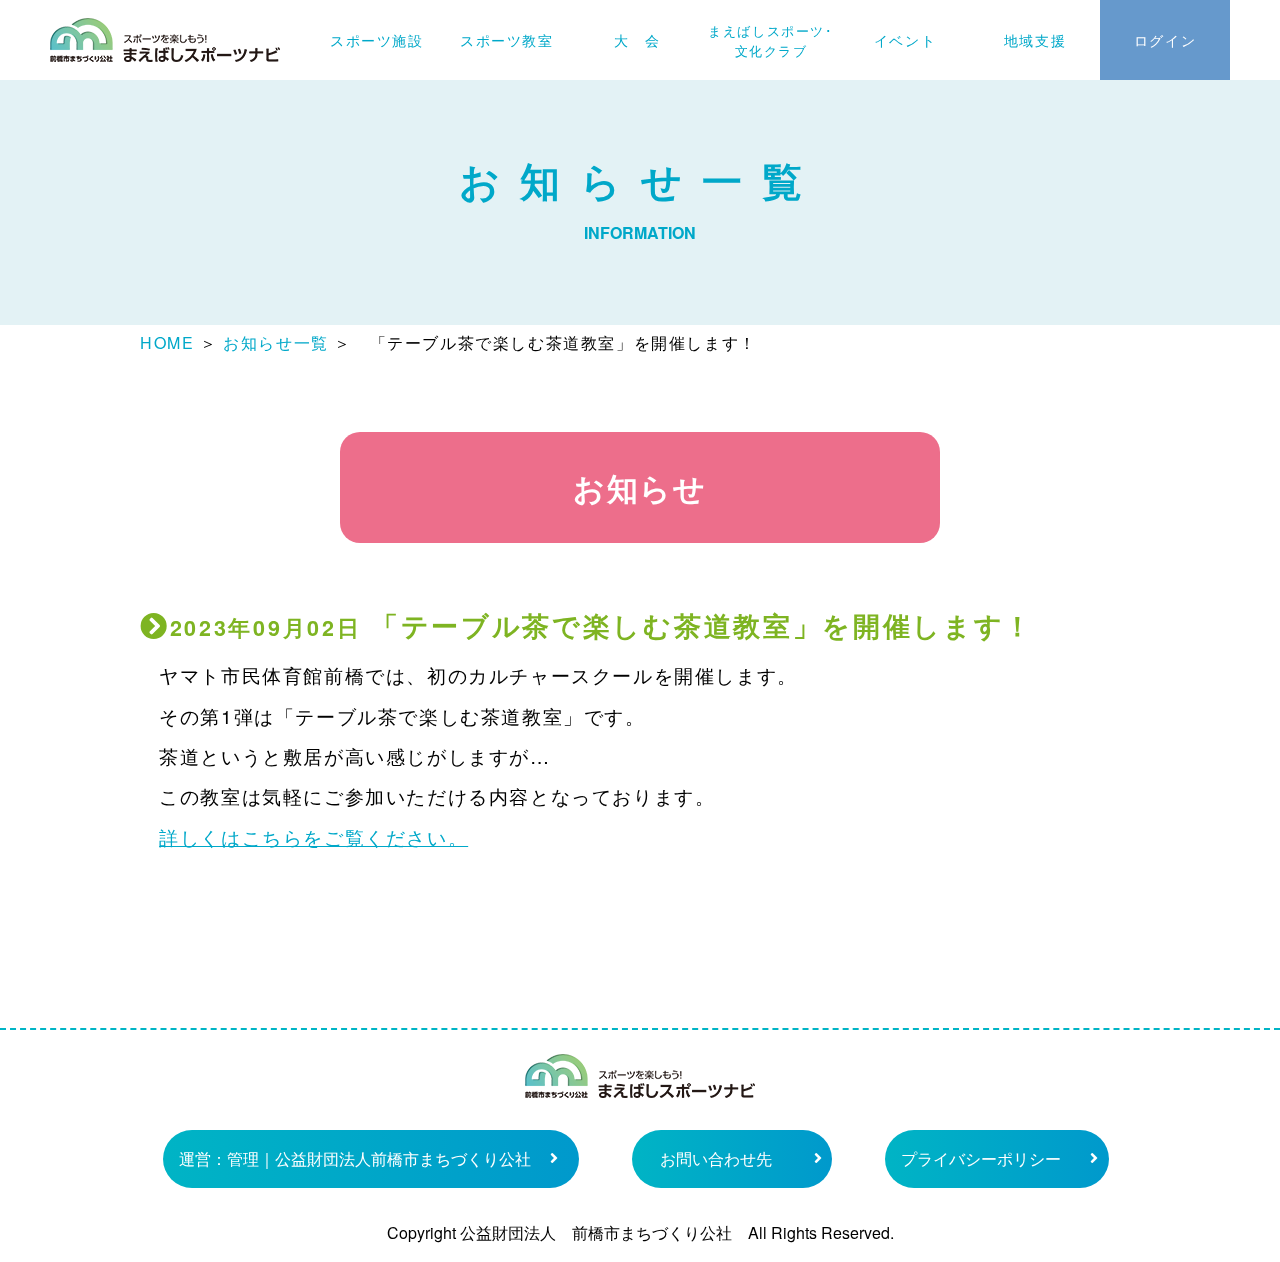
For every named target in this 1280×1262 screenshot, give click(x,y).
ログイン (1165, 40)
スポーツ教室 (507, 40)
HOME (167, 342)
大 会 (637, 40)
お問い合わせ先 (716, 1158)
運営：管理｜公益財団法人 (355, 1158)
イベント (905, 40)
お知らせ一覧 (276, 342)
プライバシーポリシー (981, 1158)
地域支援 (1035, 40)
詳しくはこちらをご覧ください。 (313, 836)
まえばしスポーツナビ (165, 40)
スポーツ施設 (377, 40)
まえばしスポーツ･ (770, 40)
